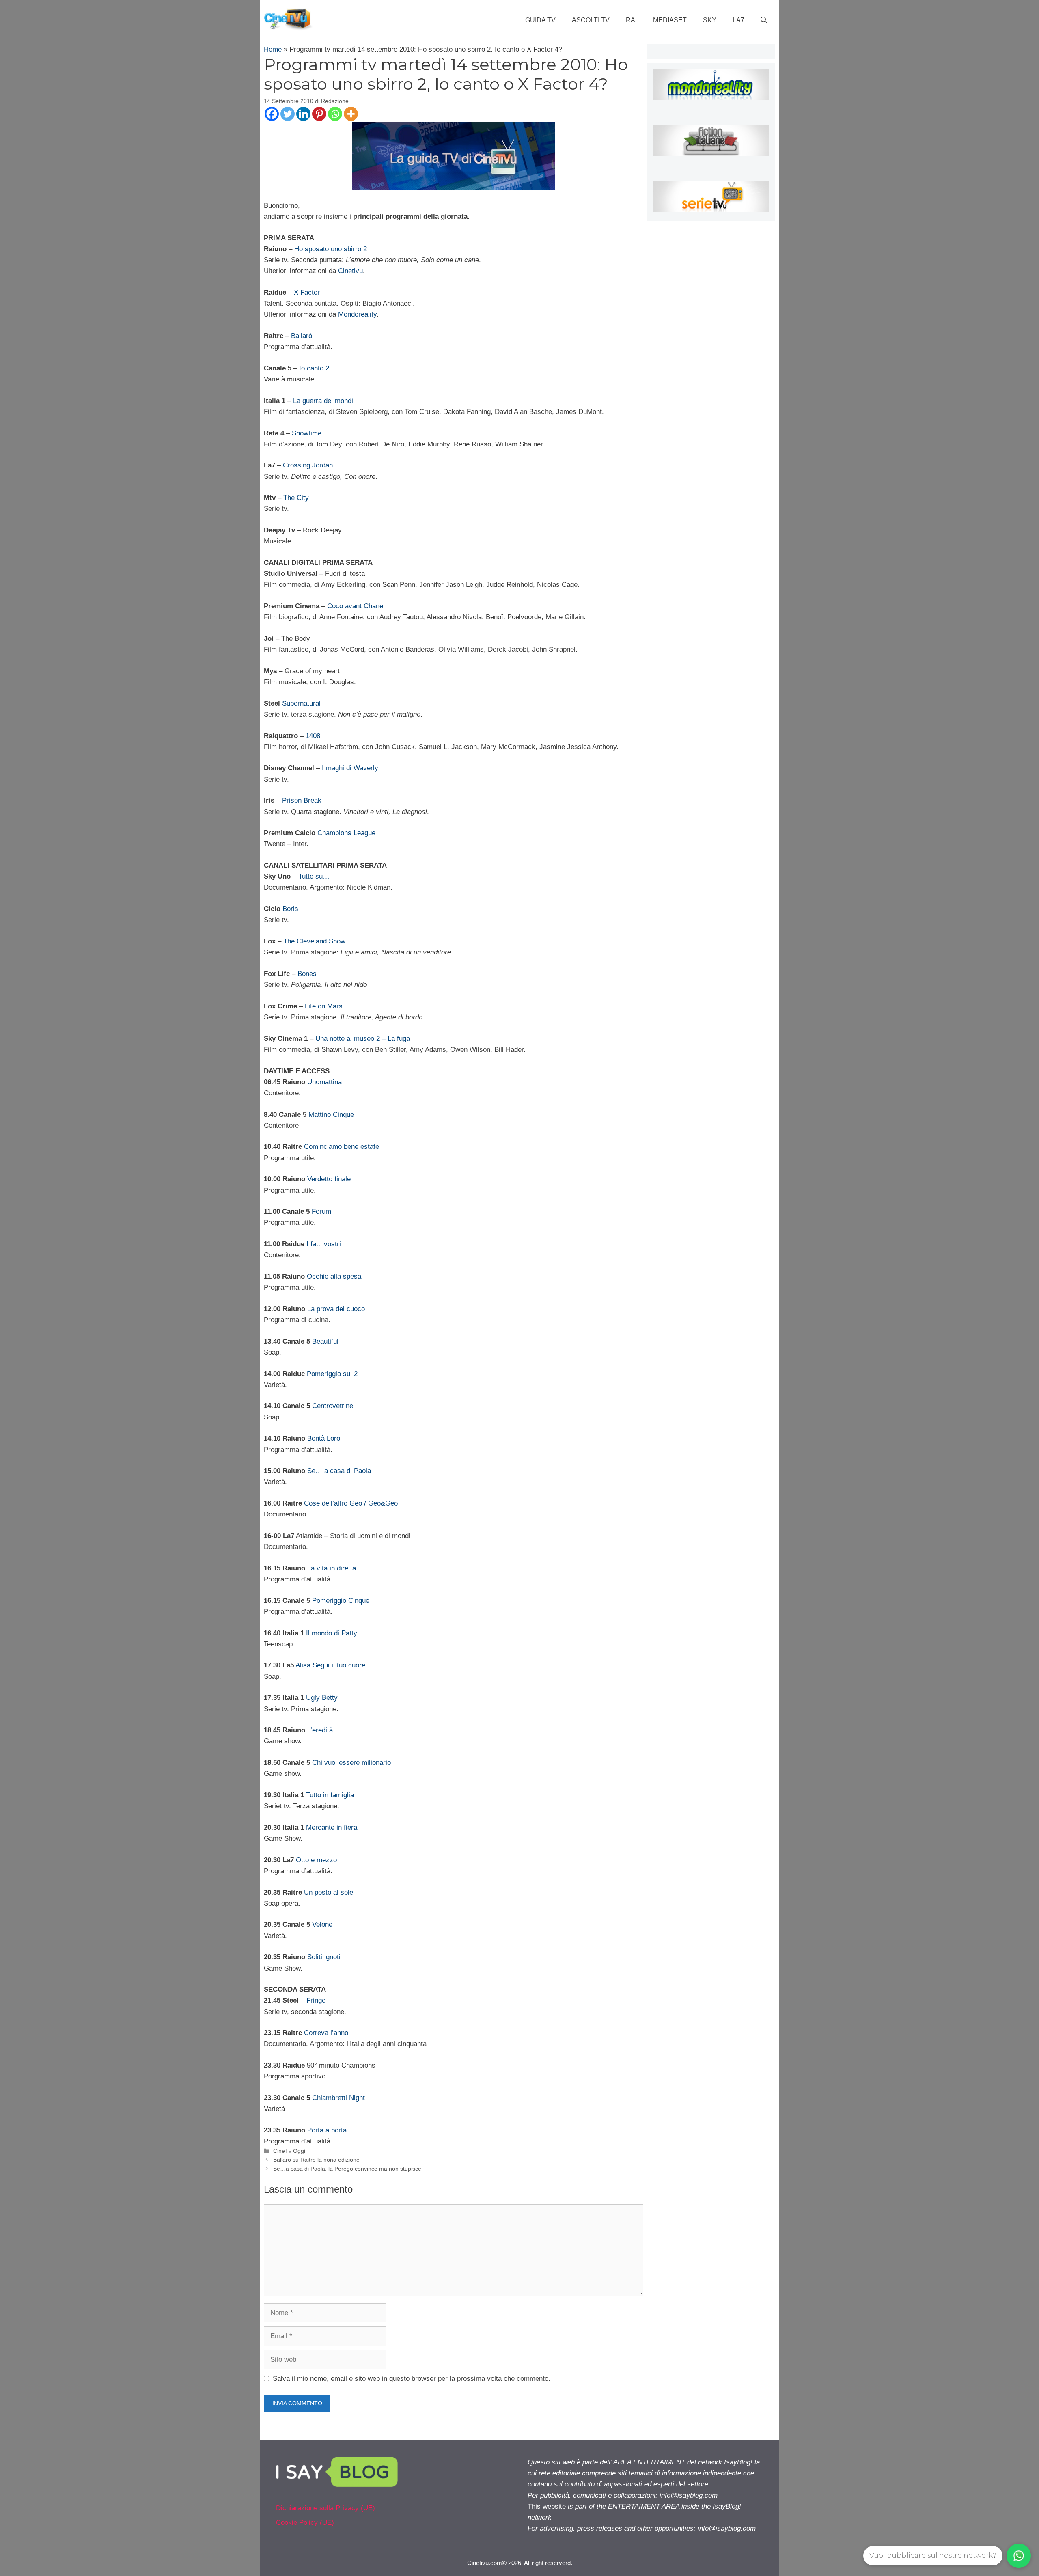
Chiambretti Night (338, 2098)
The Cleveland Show (314, 941)
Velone (322, 1924)
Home (273, 49)
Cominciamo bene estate (342, 1147)
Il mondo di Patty (332, 1633)
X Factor (307, 292)
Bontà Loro (324, 1438)
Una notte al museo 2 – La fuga (363, 1039)
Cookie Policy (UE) (305, 2523)
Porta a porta (327, 2130)
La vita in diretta (332, 1568)
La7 (738, 20)
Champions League (346, 833)
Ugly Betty (322, 1698)
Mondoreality (357, 314)
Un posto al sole (329, 1892)
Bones (307, 974)
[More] (351, 114)
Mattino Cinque (331, 1115)
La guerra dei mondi (323, 401)
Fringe (316, 2000)
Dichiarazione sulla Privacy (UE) (325, 2508)
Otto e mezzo (316, 1860)
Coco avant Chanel (356, 606)
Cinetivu (350, 271)
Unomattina (324, 1082)
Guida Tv (540, 20)
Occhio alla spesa (334, 1276)
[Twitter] (288, 114)
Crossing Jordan (308, 465)
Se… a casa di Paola (339, 1471)
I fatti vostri (324, 1244)
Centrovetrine (333, 1406)
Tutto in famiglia (330, 1795)
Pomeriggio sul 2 (332, 1374)
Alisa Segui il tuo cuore (330, 1665)
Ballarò (302, 336)
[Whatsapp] (335, 114)
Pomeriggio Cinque (341, 1601)
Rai (631, 20)
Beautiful (325, 1341)
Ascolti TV (591, 20)
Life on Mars (324, 1006)
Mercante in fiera (332, 1828)
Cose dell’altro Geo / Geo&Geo (351, 1503)
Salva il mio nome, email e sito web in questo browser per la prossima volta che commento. (412, 2379)
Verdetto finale (329, 1179)
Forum (321, 1212)
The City (296, 498)
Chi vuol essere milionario (351, 1763)
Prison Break (302, 800)
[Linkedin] (303, 114)
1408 (313, 736)
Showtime (307, 433)
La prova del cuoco (336, 1309)
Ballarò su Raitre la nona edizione (316, 2160)
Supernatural (301, 703)
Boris (290, 909)
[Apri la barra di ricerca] (764, 20)
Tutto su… (314, 876)
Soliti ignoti (324, 1957)
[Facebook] (272, 114)
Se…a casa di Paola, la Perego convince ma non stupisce (347, 2169)
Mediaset (670, 20)
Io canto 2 (314, 368)
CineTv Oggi (289, 2151)
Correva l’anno (326, 2033)
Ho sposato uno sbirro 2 (331, 249)
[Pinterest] (319, 114)
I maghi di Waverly (350, 768)
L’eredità (320, 1730)
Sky (710, 20)
